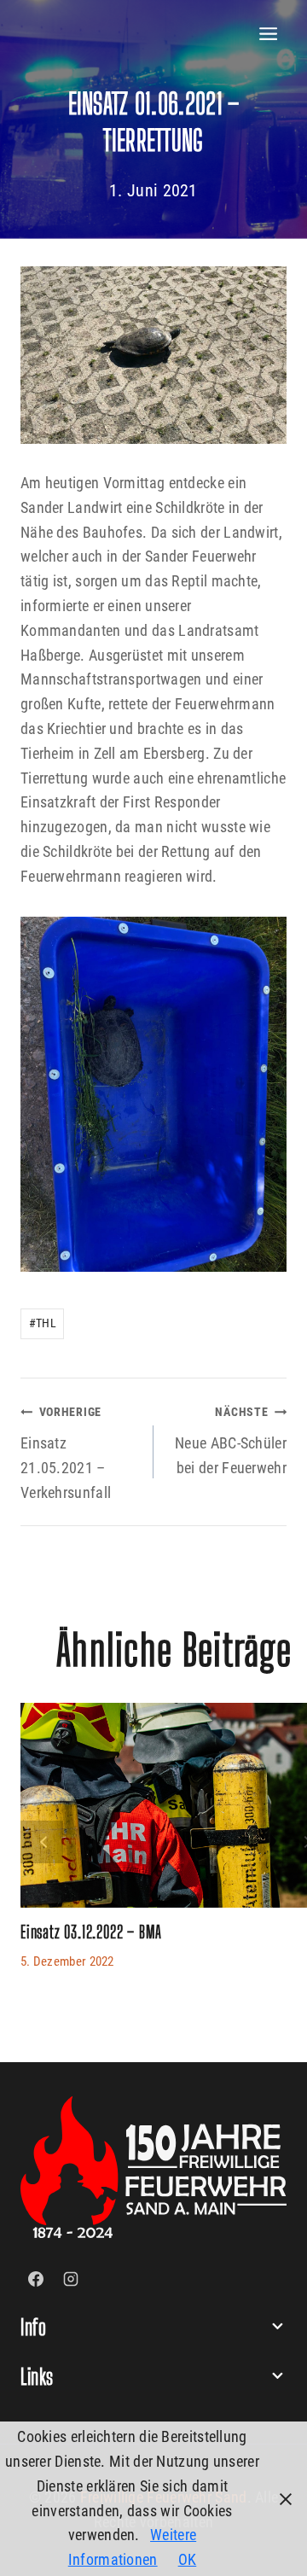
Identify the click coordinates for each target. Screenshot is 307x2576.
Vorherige (42, 1842)
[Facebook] (36, 2279)
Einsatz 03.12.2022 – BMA (91, 1932)
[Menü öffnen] (269, 34)
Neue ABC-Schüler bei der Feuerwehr (231, 1441)
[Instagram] (71, 2279)
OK (188, 2559)
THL (43, 1323)
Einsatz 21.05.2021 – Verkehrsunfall (66, 1453)
